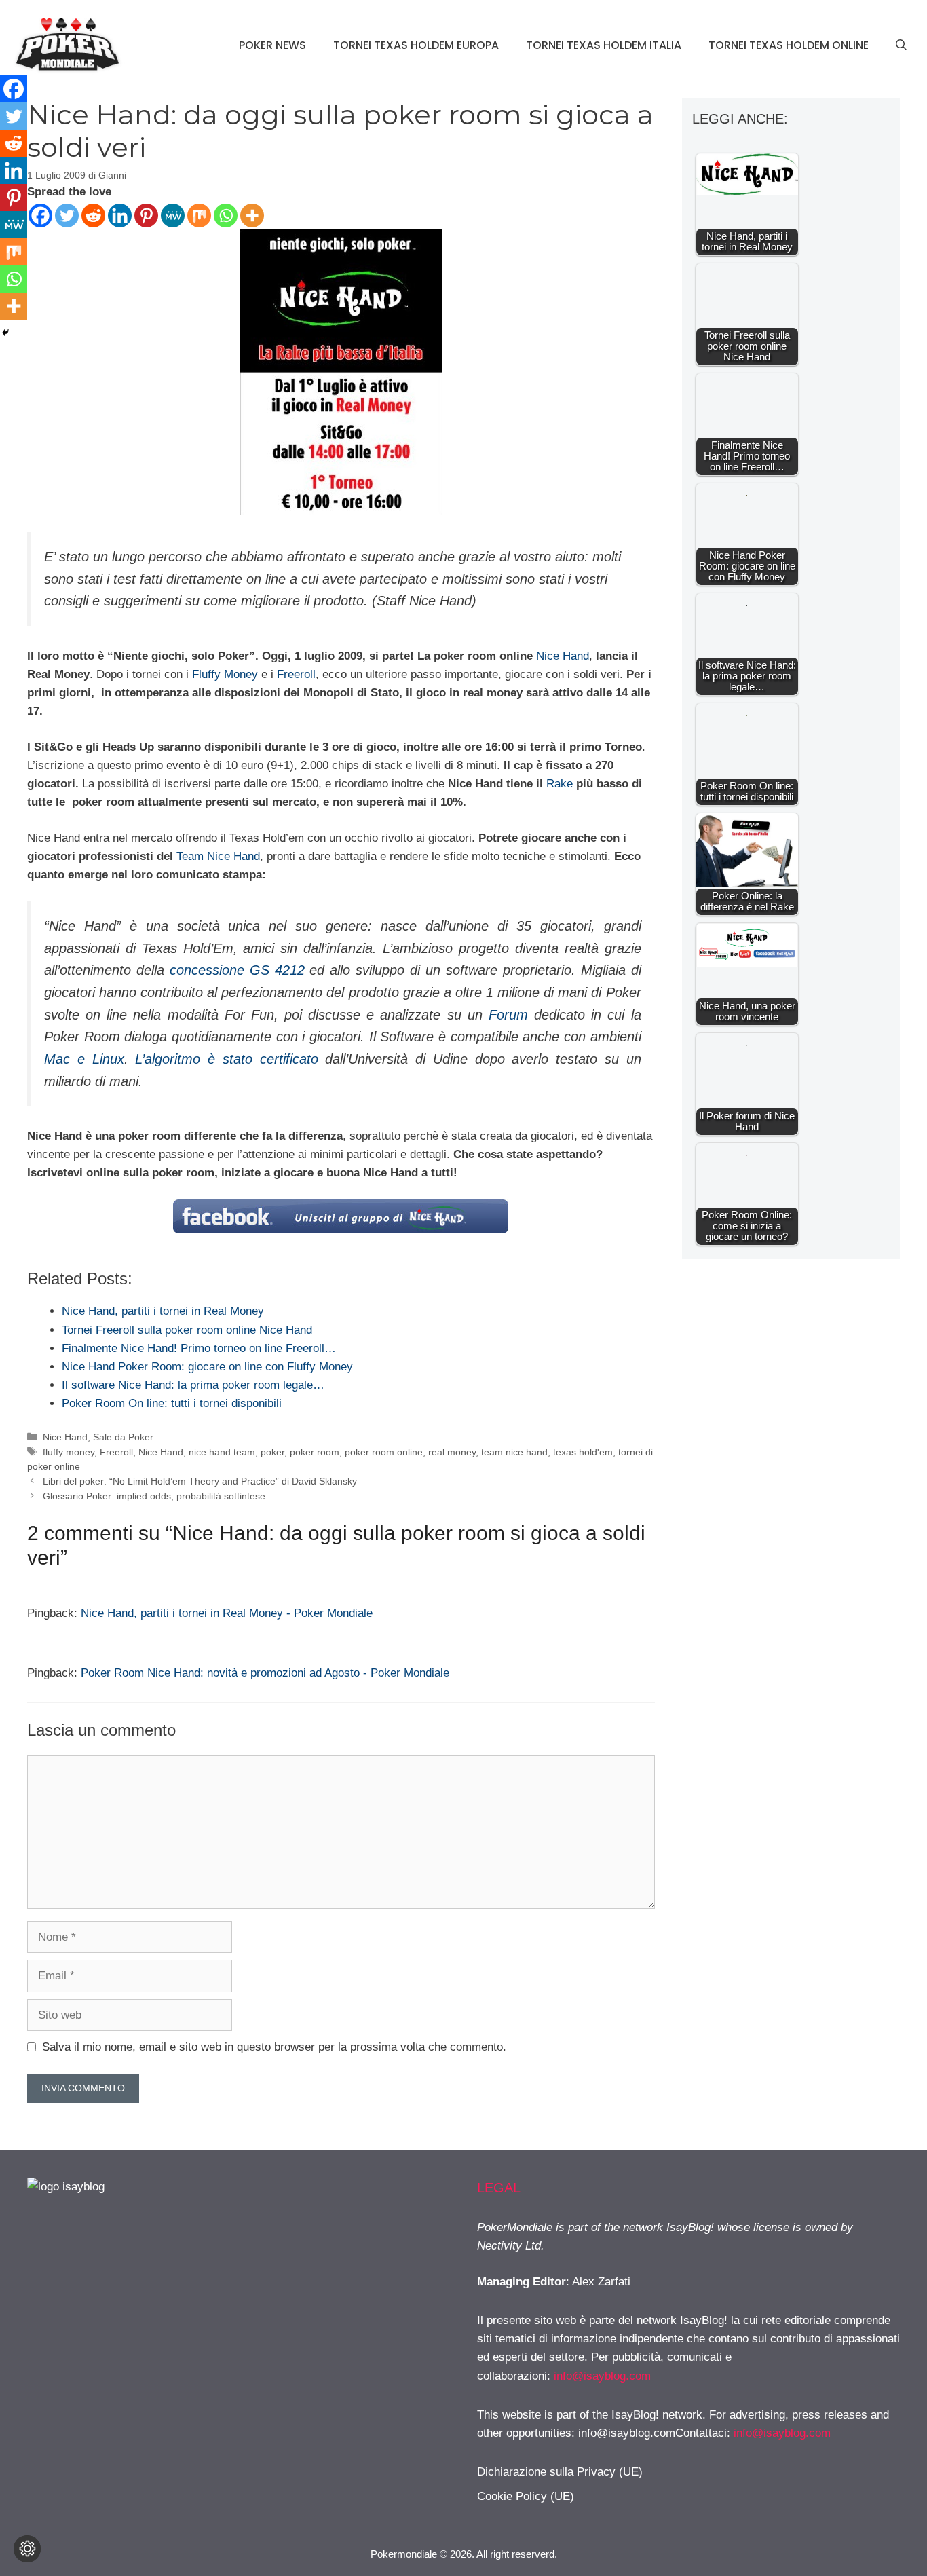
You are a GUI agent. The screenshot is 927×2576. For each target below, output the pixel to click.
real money (452, 1452)
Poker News (272, 45)
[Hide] (5, 333)
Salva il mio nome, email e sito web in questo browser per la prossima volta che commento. (274, 2047)
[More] (252, 216)
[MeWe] (173, 216)
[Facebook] (40, 216)
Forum (508, 1015)
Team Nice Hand (218, 856)
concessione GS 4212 (237, 970)
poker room (315, 1452)
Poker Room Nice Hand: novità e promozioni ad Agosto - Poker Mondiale (265, 1673)
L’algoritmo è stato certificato (230, 1059)
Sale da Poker (123, 1437)
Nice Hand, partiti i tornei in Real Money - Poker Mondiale (227, 1613)
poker (272, 1452)
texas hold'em (583, 1452)
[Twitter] (67, 216)
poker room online (384, 1452)
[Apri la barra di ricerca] (901, 45)
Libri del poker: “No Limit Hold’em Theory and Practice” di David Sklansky (200, 1481)
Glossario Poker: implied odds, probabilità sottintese (154, 1496)
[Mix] (199, 216)
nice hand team (222, 1452)
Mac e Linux (84, 1059)
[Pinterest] (146, 216)
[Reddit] (93, 216)
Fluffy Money (225, 674)
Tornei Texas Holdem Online (789, 45)
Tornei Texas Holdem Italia (604, 45)
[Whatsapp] (226, 216)
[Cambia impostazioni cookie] (27, 2549)
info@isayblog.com (602, 2376)
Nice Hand (563, 656)
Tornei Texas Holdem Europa (416, 45)
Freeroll (296, 674)
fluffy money (69, 1452)
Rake (560, 784)
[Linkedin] (120, 216)
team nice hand (514, 1452)
